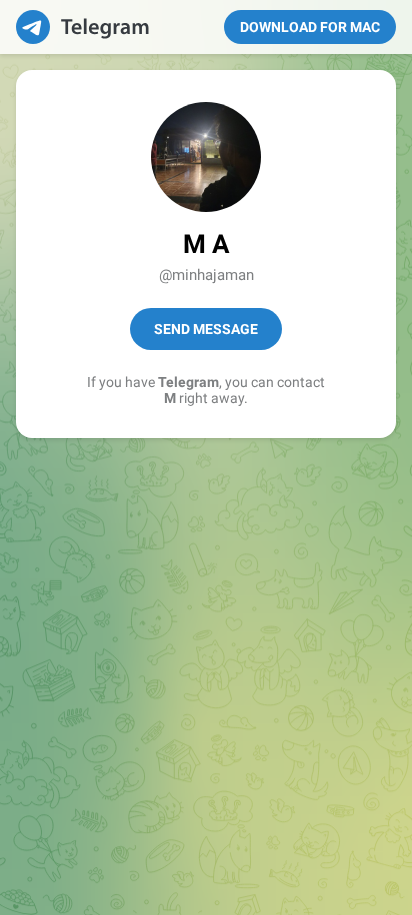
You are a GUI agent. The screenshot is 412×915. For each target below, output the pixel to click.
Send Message (206, 329)
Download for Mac (310, 27)
